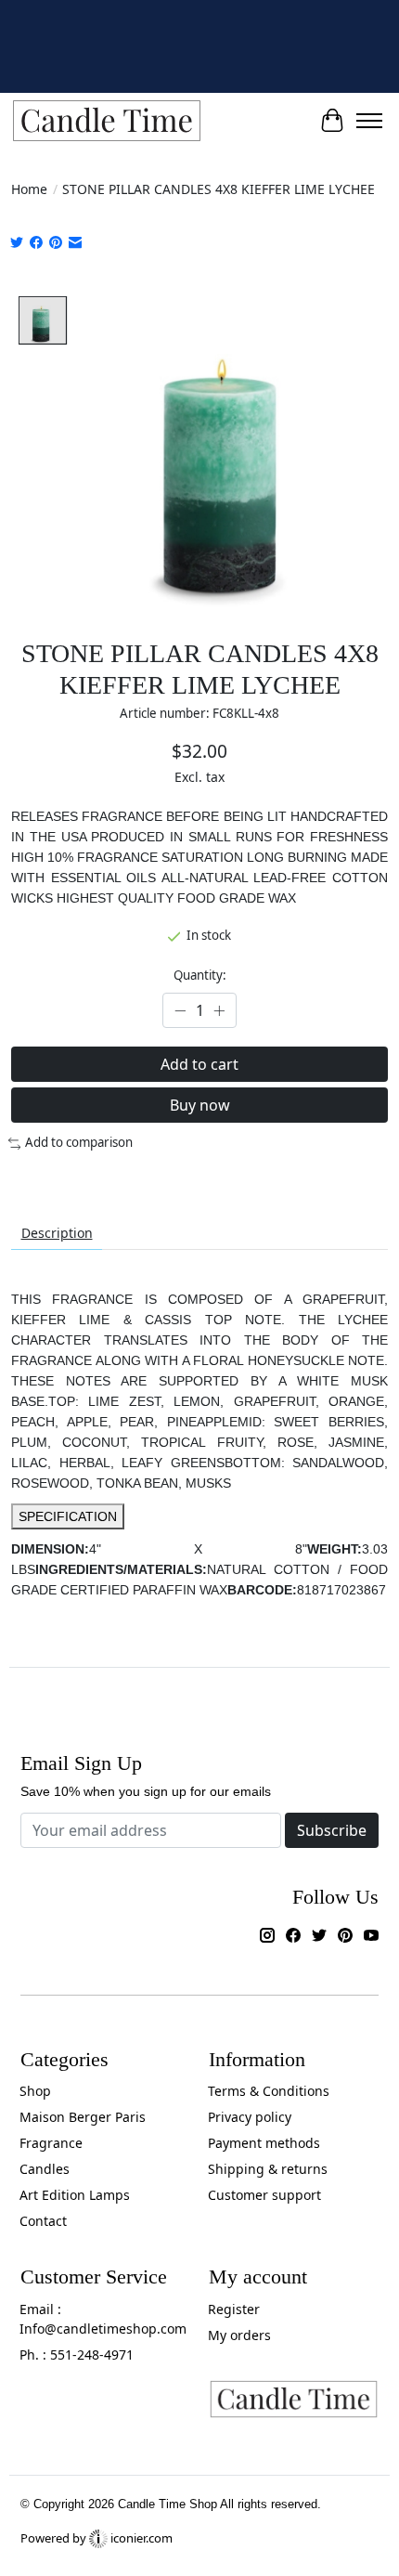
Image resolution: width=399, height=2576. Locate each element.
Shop (35, 2091)
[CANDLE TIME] (107, 121)
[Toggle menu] (369, 121)
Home (29, 189)
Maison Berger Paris (83, 2117)
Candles (45, 2169)
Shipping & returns (268, 2169)
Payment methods (264, 2143)
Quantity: (200, 975)
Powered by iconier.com (97, 2538)
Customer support (264, 2195)
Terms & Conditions (269, 2091)
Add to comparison (79, 1142)
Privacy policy (250, 2117)
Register (234, 2309)
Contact (43, 2221)
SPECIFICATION (68, 1516)
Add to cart (199, 1064)
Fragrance (51, 2143)
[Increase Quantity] (219, 1011)
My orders (239, 2335)
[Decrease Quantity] (180, 1011)
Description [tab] (57, 1233)
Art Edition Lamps (75, 2195)
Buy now (200, 1105)
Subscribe (332, 1830)
